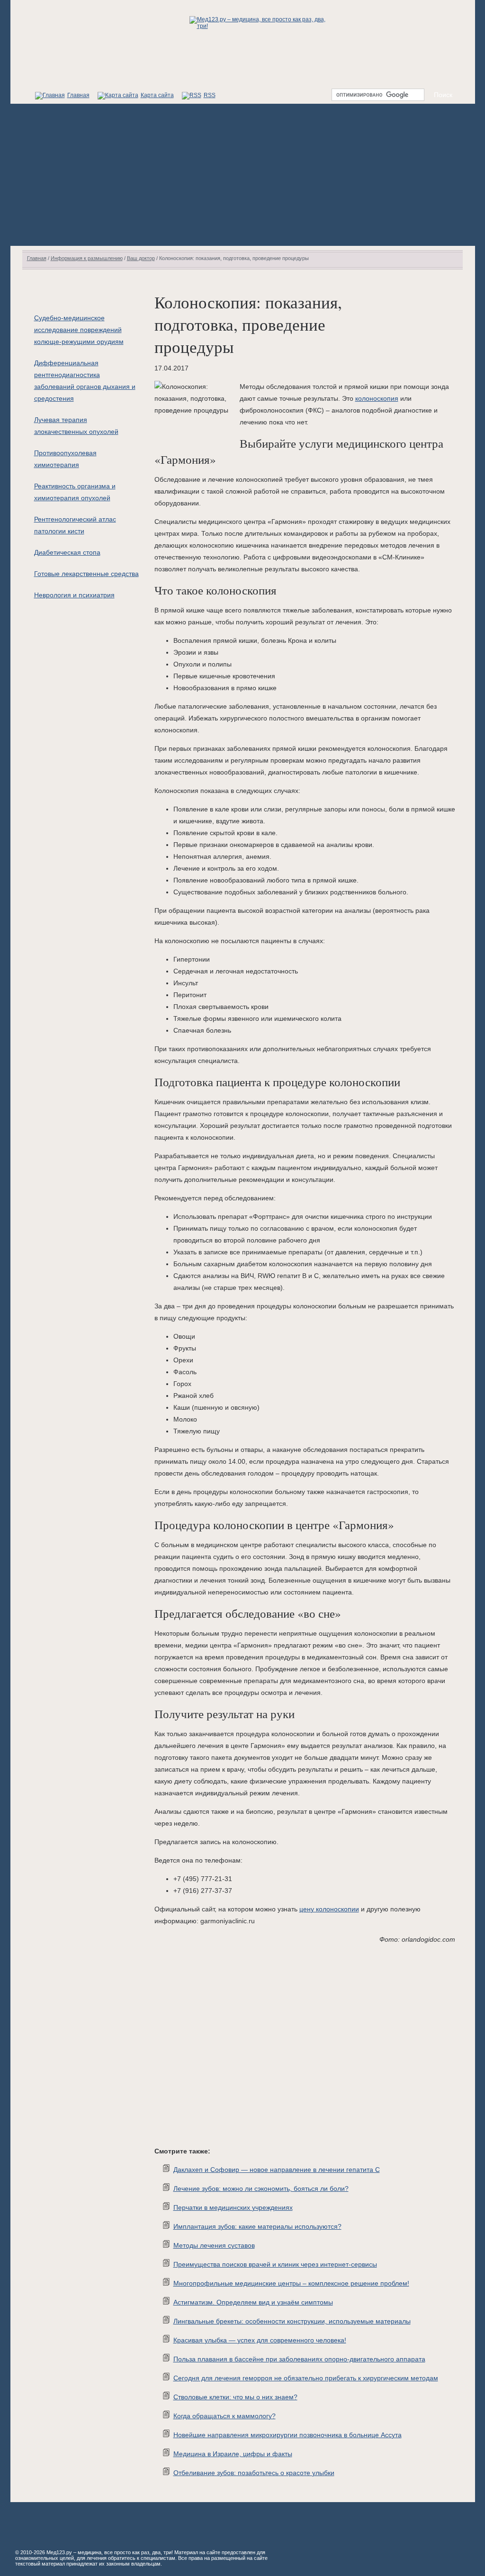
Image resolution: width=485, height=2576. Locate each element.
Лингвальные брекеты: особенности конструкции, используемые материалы (292, 2321)
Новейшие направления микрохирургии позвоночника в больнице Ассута (287, 2435)
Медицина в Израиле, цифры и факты (233, 2454)
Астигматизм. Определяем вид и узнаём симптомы (253, 2302)
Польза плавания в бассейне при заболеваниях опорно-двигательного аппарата (299, 2359)
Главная (78, 95)
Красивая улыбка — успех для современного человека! (260, 2340)
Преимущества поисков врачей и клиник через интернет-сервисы (275, 2264)
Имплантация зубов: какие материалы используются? (257, 2226)
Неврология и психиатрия (74, 595)
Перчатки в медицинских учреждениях (233, 2207)
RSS (210, 95)
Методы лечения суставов (214, 2245)
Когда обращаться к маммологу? (225, 2416)
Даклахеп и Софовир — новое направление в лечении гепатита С (277, 2170)
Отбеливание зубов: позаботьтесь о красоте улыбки (254, 2473)
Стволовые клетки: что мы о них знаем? (235, 2397)
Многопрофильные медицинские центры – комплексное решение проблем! (291, 2283)
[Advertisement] (243, 175)
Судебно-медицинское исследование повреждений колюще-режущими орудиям (79, 330)
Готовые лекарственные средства (86, 574)
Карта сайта (157, 95)
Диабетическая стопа (67, 552)
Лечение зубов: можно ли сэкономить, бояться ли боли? (261, 2189)
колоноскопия (377, 398)
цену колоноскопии (329, 1909)
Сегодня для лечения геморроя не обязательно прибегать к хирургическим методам (306, 2378)
